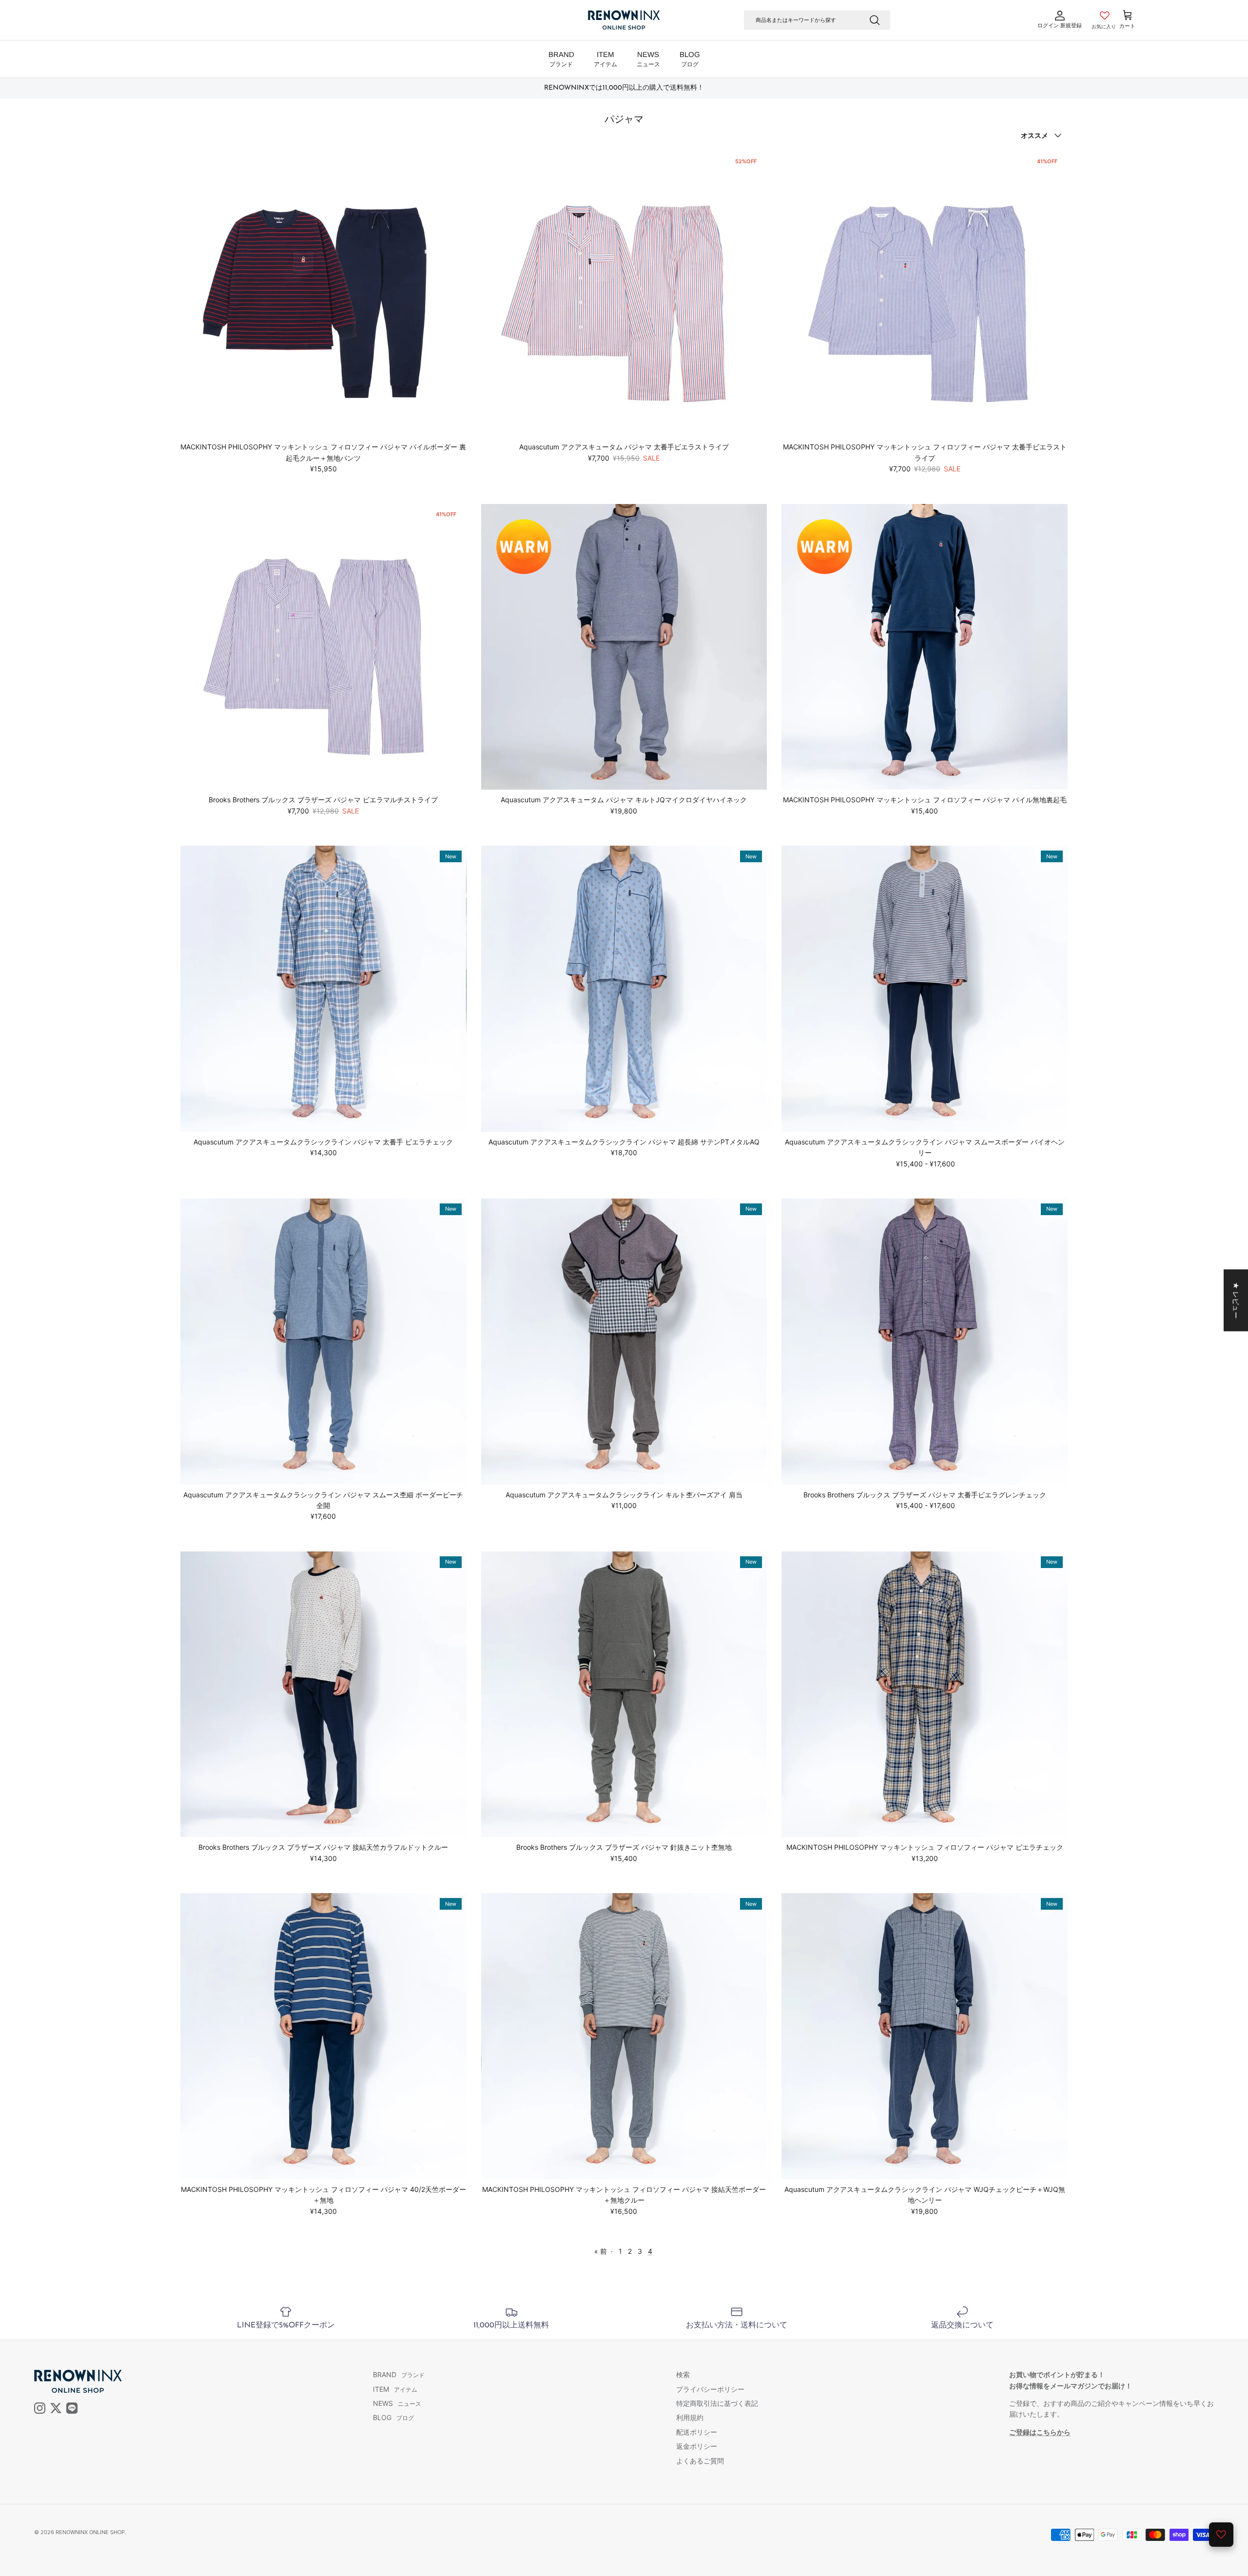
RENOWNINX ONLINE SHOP (90, 2532)
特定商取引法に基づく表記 (717, 2403)
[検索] (875, 20)
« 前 (601, 2251)
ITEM (605, 59)
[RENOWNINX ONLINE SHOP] (624, 20)
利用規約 (690, 2417)
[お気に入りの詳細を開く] (1221, 2535)
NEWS (648, 59)
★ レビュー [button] (1236, 1300)
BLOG (690, 59)
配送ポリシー (697, 2432)
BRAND (561, 59)
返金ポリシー (697, 2446)
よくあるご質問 (700, 2461)
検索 (683, 2374)
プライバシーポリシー (710, 2389)
